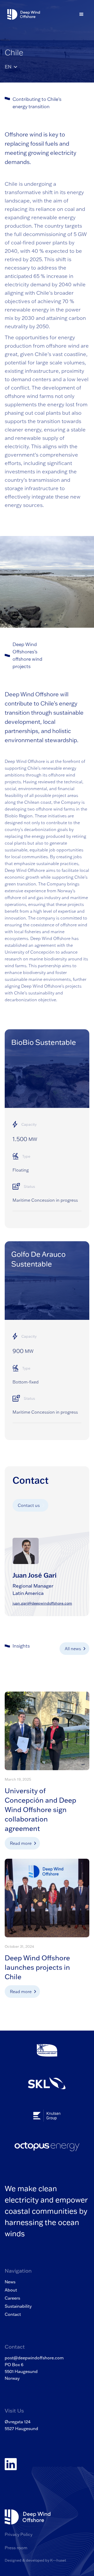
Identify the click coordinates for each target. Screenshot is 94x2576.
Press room (16, 2548)
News (10, 2282)
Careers (12, 2298)
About (11, 2290)
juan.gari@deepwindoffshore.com (42, 1603)
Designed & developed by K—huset (35, 2560)
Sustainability (18, 2306)
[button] (81, 14)
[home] (22, 15)
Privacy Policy (19, 2534)
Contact (13, 2314)
